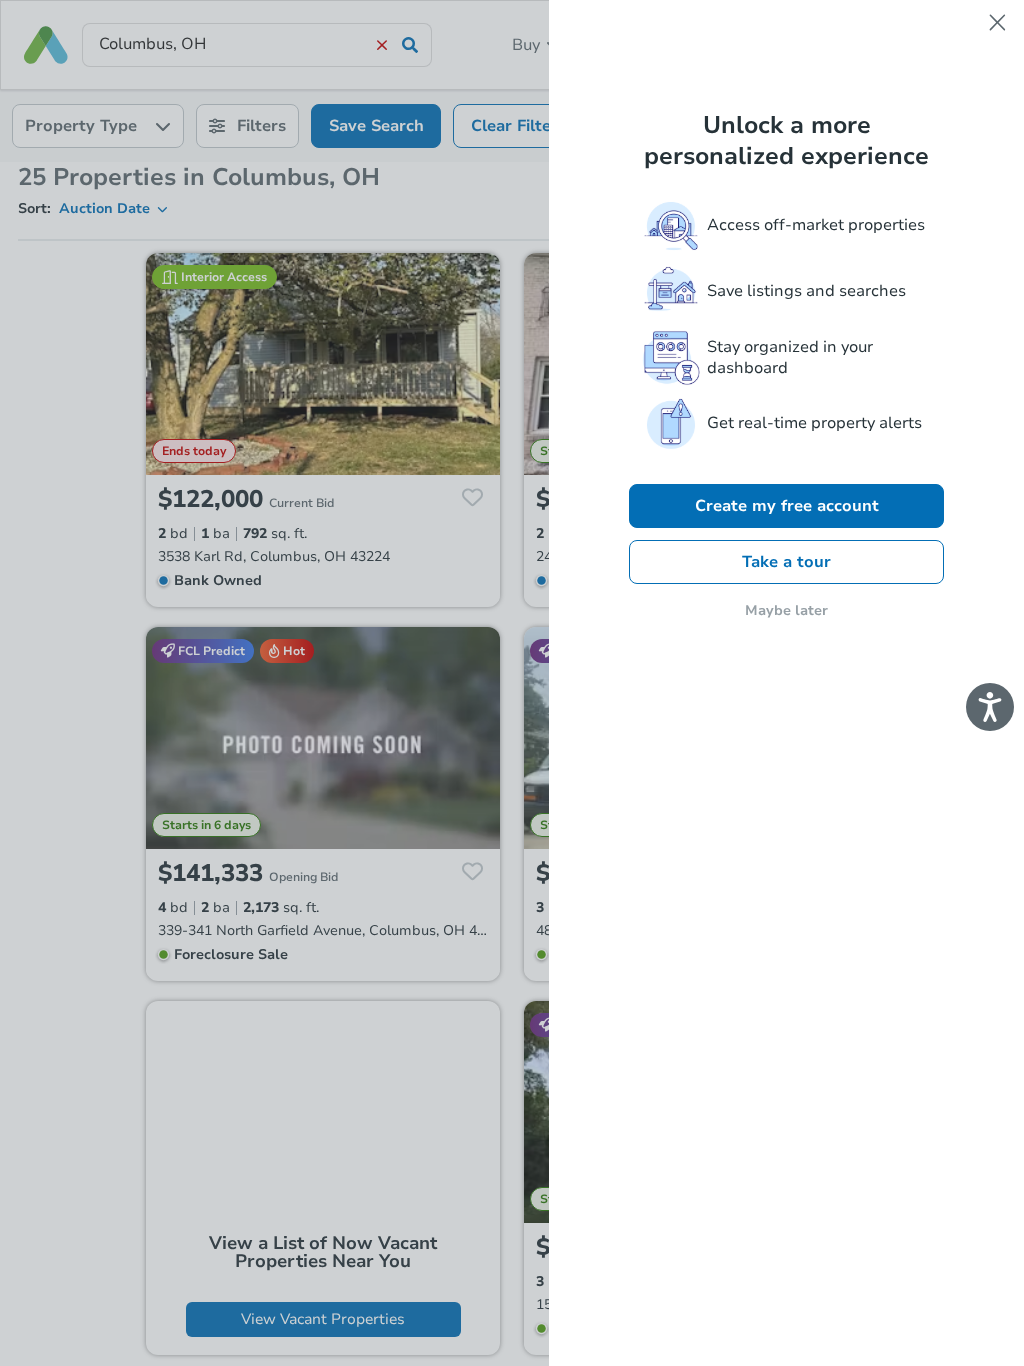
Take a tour (786, 562)
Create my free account (787, 506)
